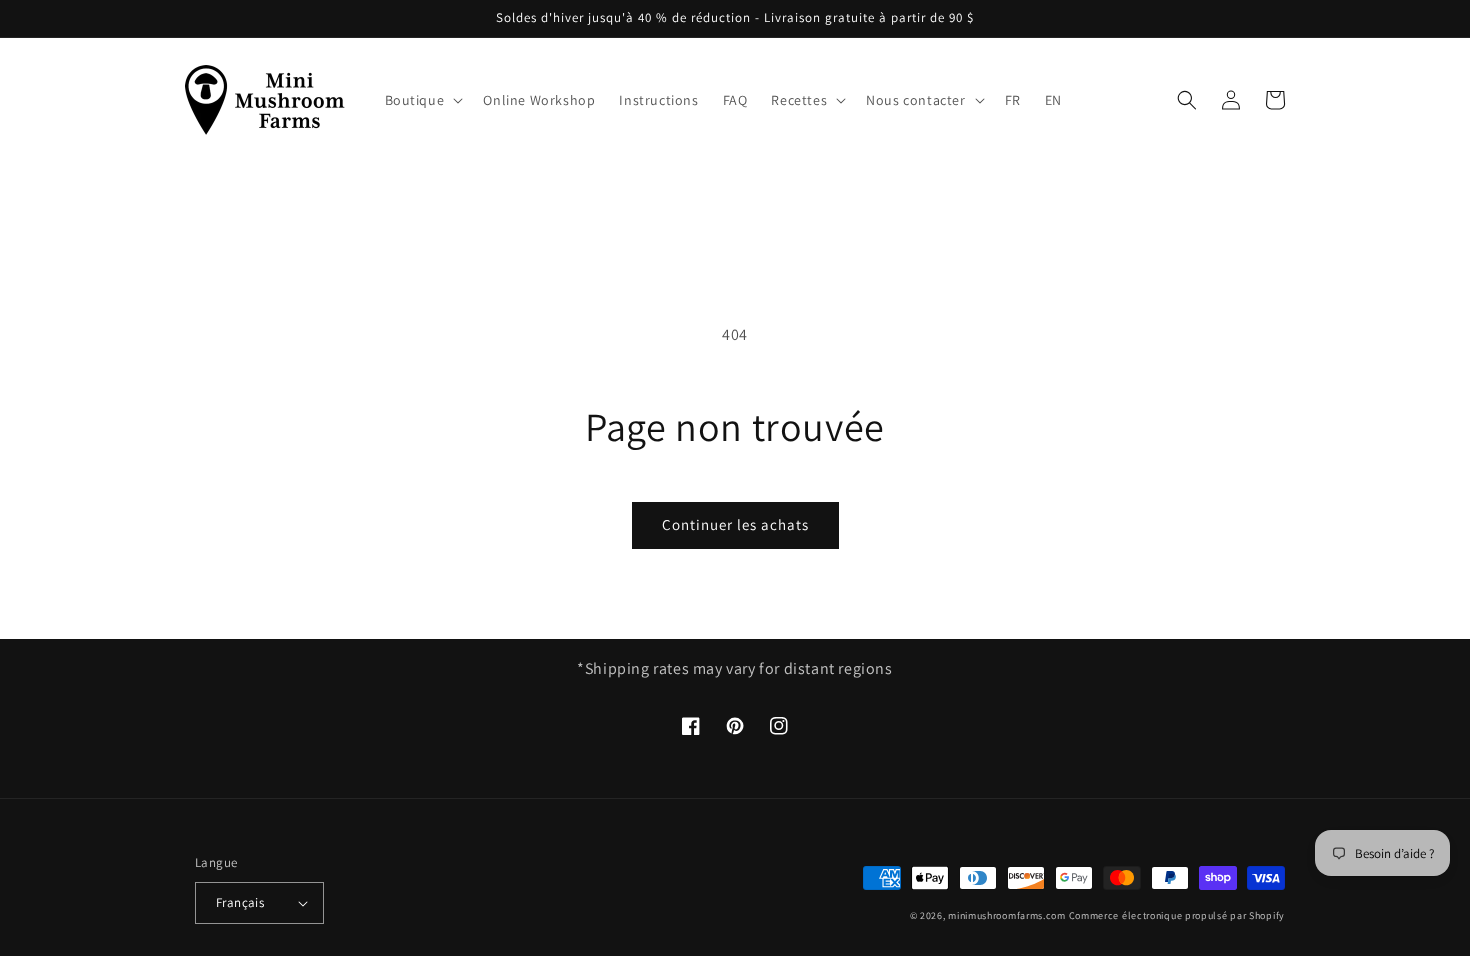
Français (240, 902)
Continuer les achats (735, 524)
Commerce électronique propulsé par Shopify (1177, 915)
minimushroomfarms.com (1007, 915)
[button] (422, 100)
